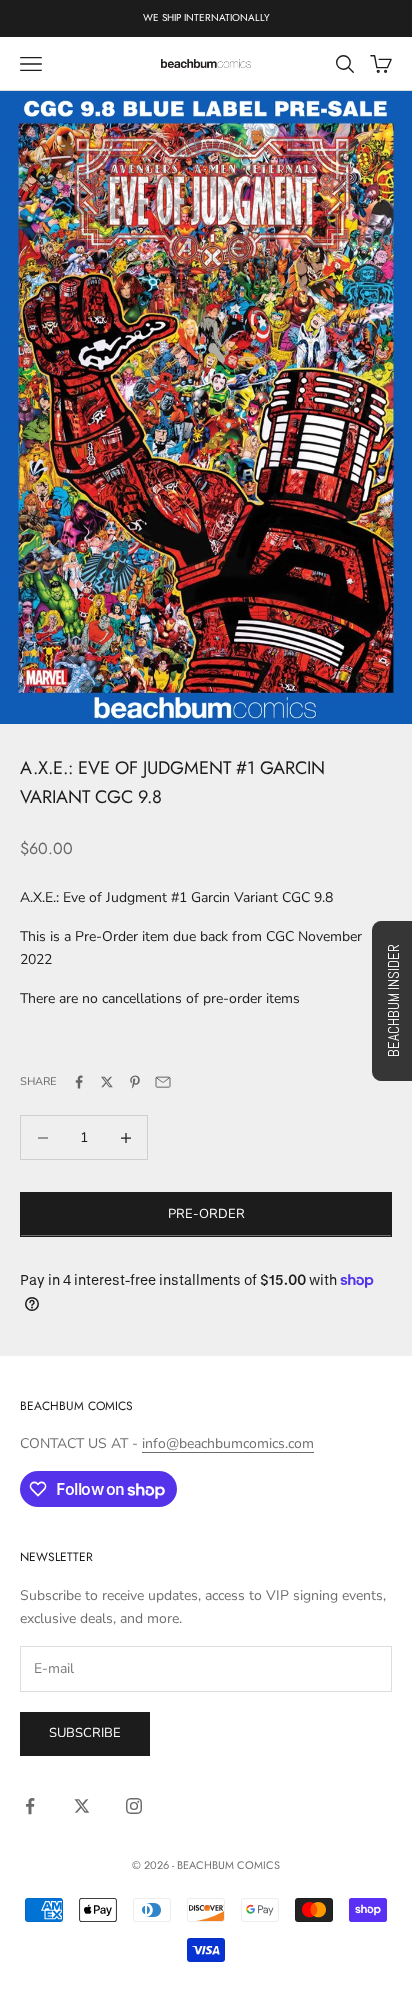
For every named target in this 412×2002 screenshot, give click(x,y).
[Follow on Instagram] (134, 1806)
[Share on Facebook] (79, 1082)
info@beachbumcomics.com (228, 1443)
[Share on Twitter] (107, 1082)
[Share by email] (163, 1082)
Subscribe (85, 1733)
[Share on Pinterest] (135, 1082)
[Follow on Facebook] (30, 1806)
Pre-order (206, 1214)
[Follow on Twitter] (82, 1806)
